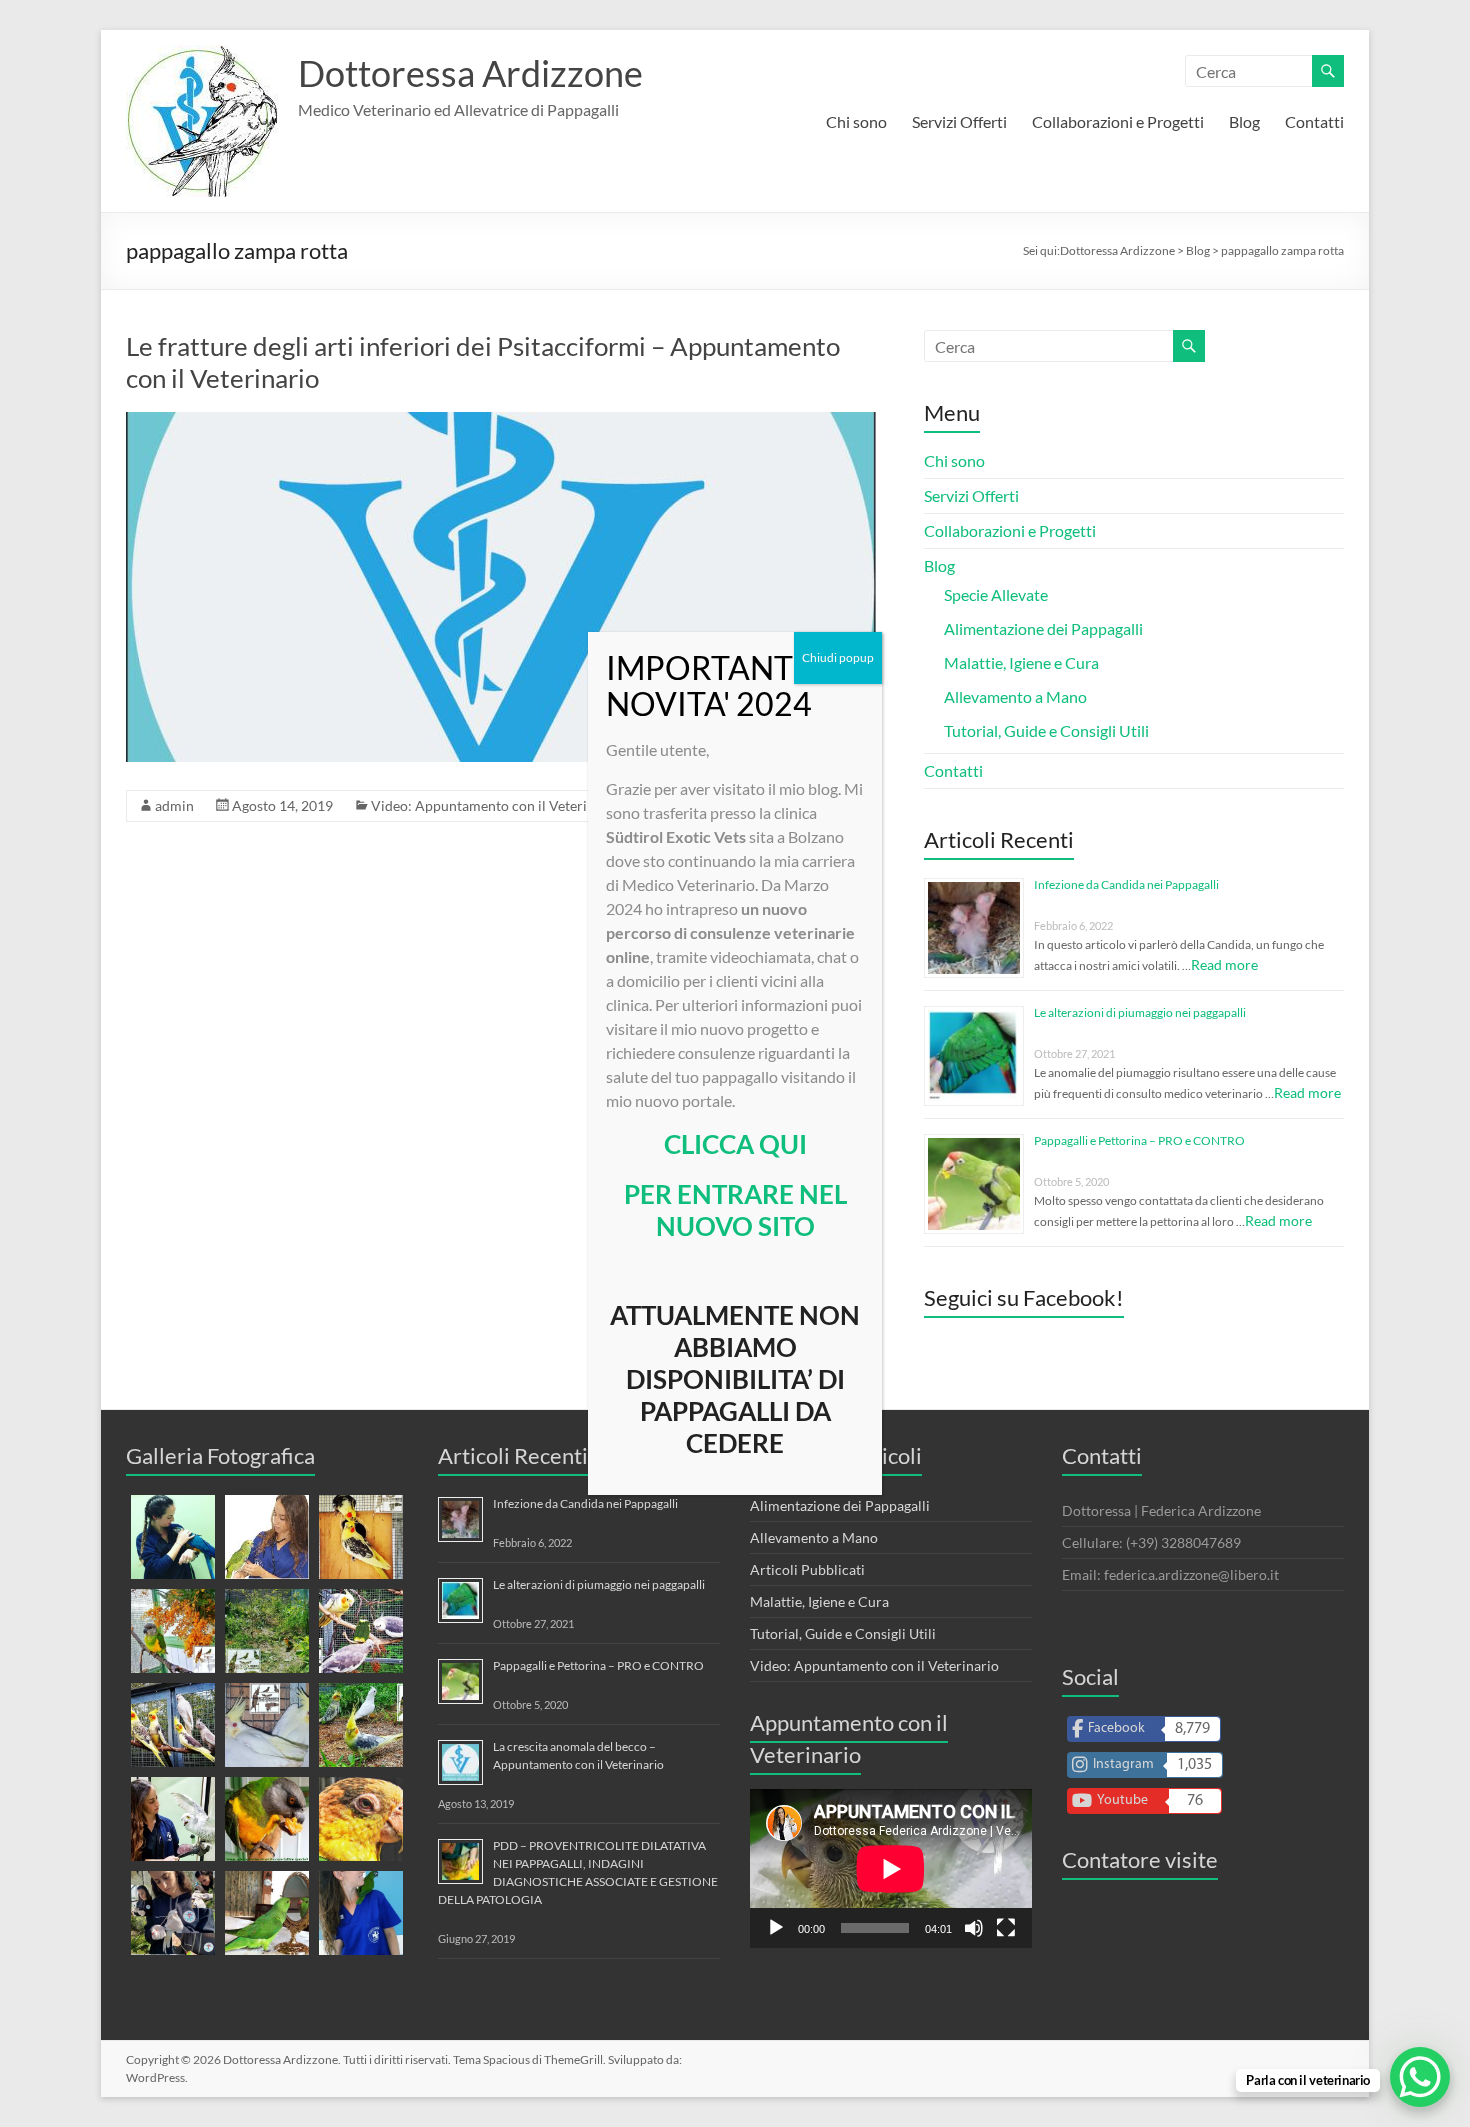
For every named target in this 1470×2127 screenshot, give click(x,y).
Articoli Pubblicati (807, 1569)
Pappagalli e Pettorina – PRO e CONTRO (1139, 1140)
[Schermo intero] (1006, 1928)
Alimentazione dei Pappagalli (1043, 628)
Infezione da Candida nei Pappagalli (1126, 884)
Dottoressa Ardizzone (470, 73)
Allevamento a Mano (1015, 696)
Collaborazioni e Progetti (1118, 121)
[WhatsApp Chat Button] (1420, 2077)
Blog (1244, 121)
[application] (891, 1868)
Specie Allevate (996, 594)
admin (174, 805)
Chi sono (856, 121)
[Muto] (974, 1928)
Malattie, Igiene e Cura (1021, 662)
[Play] (776, 1928)
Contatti (1314, 121)
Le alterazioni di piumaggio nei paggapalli (1140, 1012)
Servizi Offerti (959, 121)
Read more (1224, 964)
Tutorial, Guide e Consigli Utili (1046, 730)
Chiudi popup (838, 657)
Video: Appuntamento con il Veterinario (495, 805)
